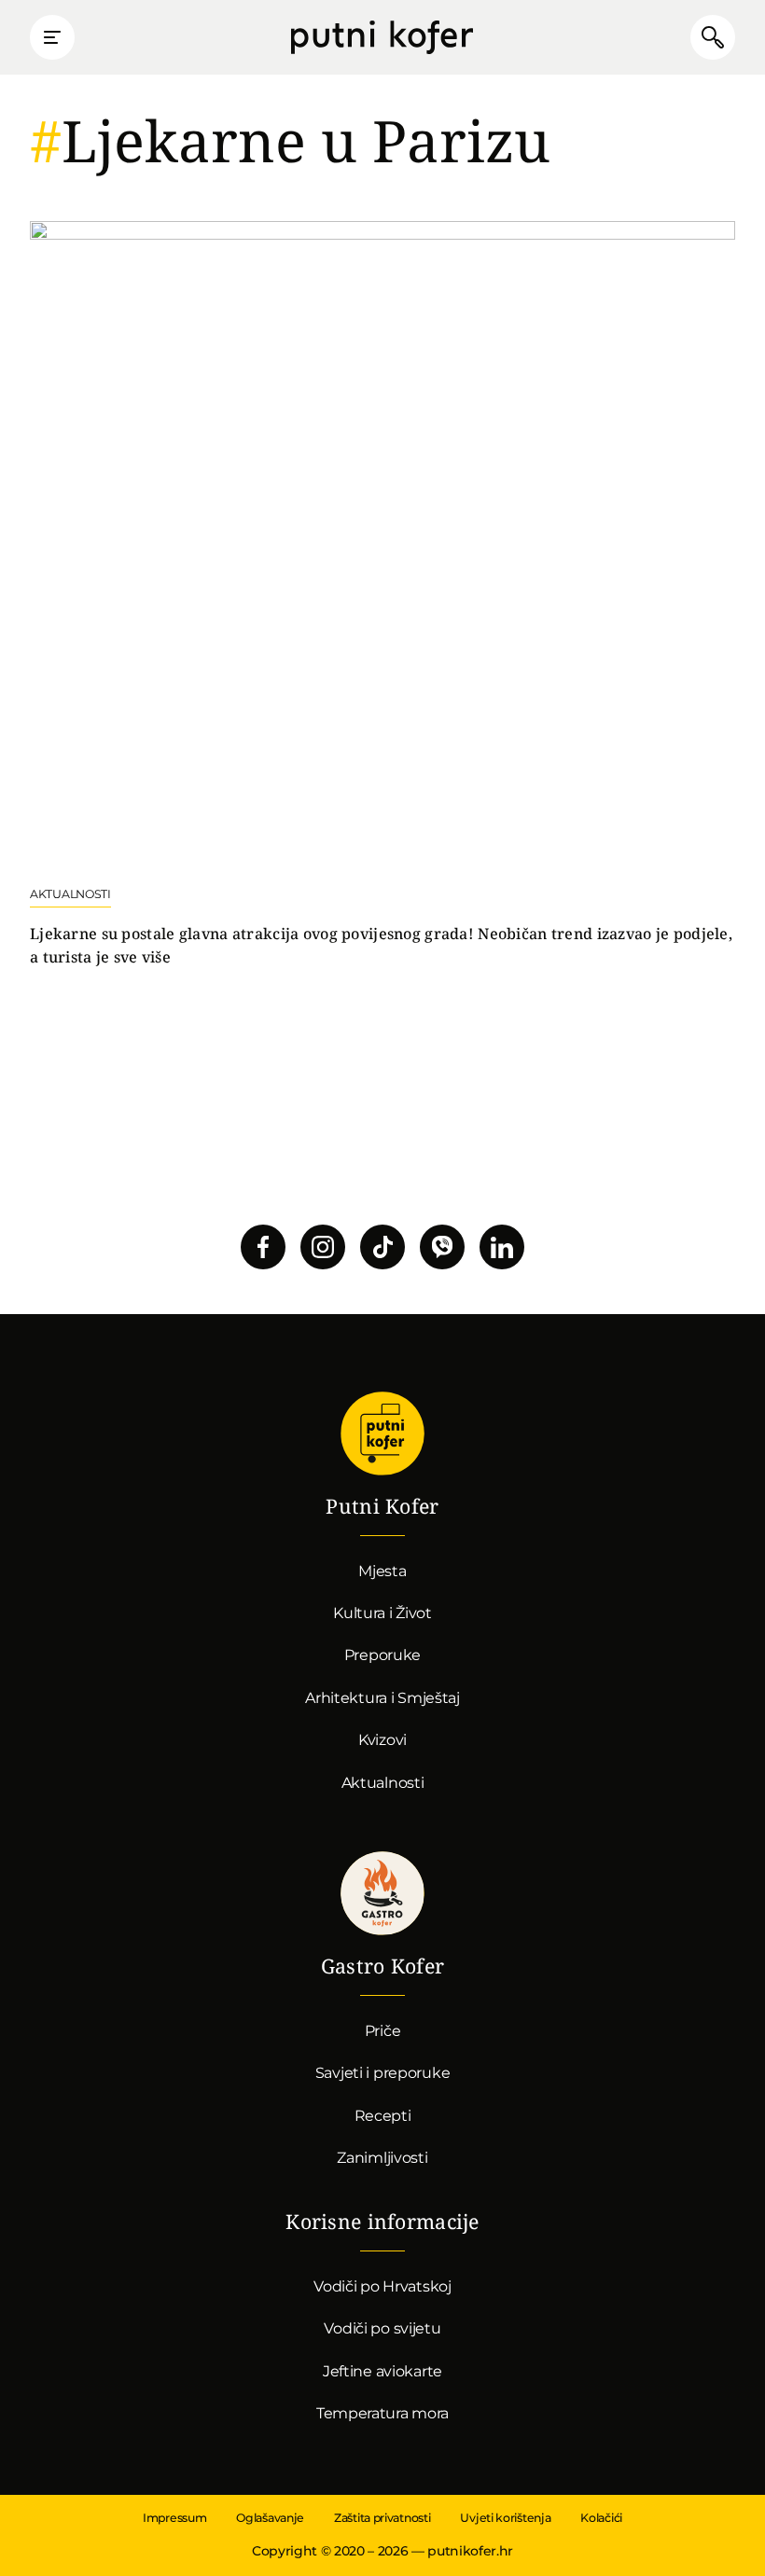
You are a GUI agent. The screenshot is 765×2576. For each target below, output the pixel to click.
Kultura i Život (382, 1613)
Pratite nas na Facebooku (263, 1247)
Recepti (383, 2116)
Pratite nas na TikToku (382, 1247)
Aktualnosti (383, 1783)
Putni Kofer (382, 37)
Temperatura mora (382, 2413)
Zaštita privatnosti (382, 2518)
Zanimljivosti (382, 2158)
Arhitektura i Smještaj (382, 1698)
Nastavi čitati (382, 595)
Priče (383, 2031)
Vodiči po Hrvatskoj (382, 2286)
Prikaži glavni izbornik (52, 37)
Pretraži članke (713, 37)
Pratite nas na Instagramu (323, 1247)
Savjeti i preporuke (383, 2073)
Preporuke (382, 1655)
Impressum (174, 2518)
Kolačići (601, 2518)
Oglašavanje (270, 2518)
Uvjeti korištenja (505, 2518)
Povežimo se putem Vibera (442, 1247)
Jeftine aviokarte (382, 2371)
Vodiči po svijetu (382, 2328)
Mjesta (382, 1571)
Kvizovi (382, 1740)
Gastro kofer (382, 1893)
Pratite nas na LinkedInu (502, 1247)
